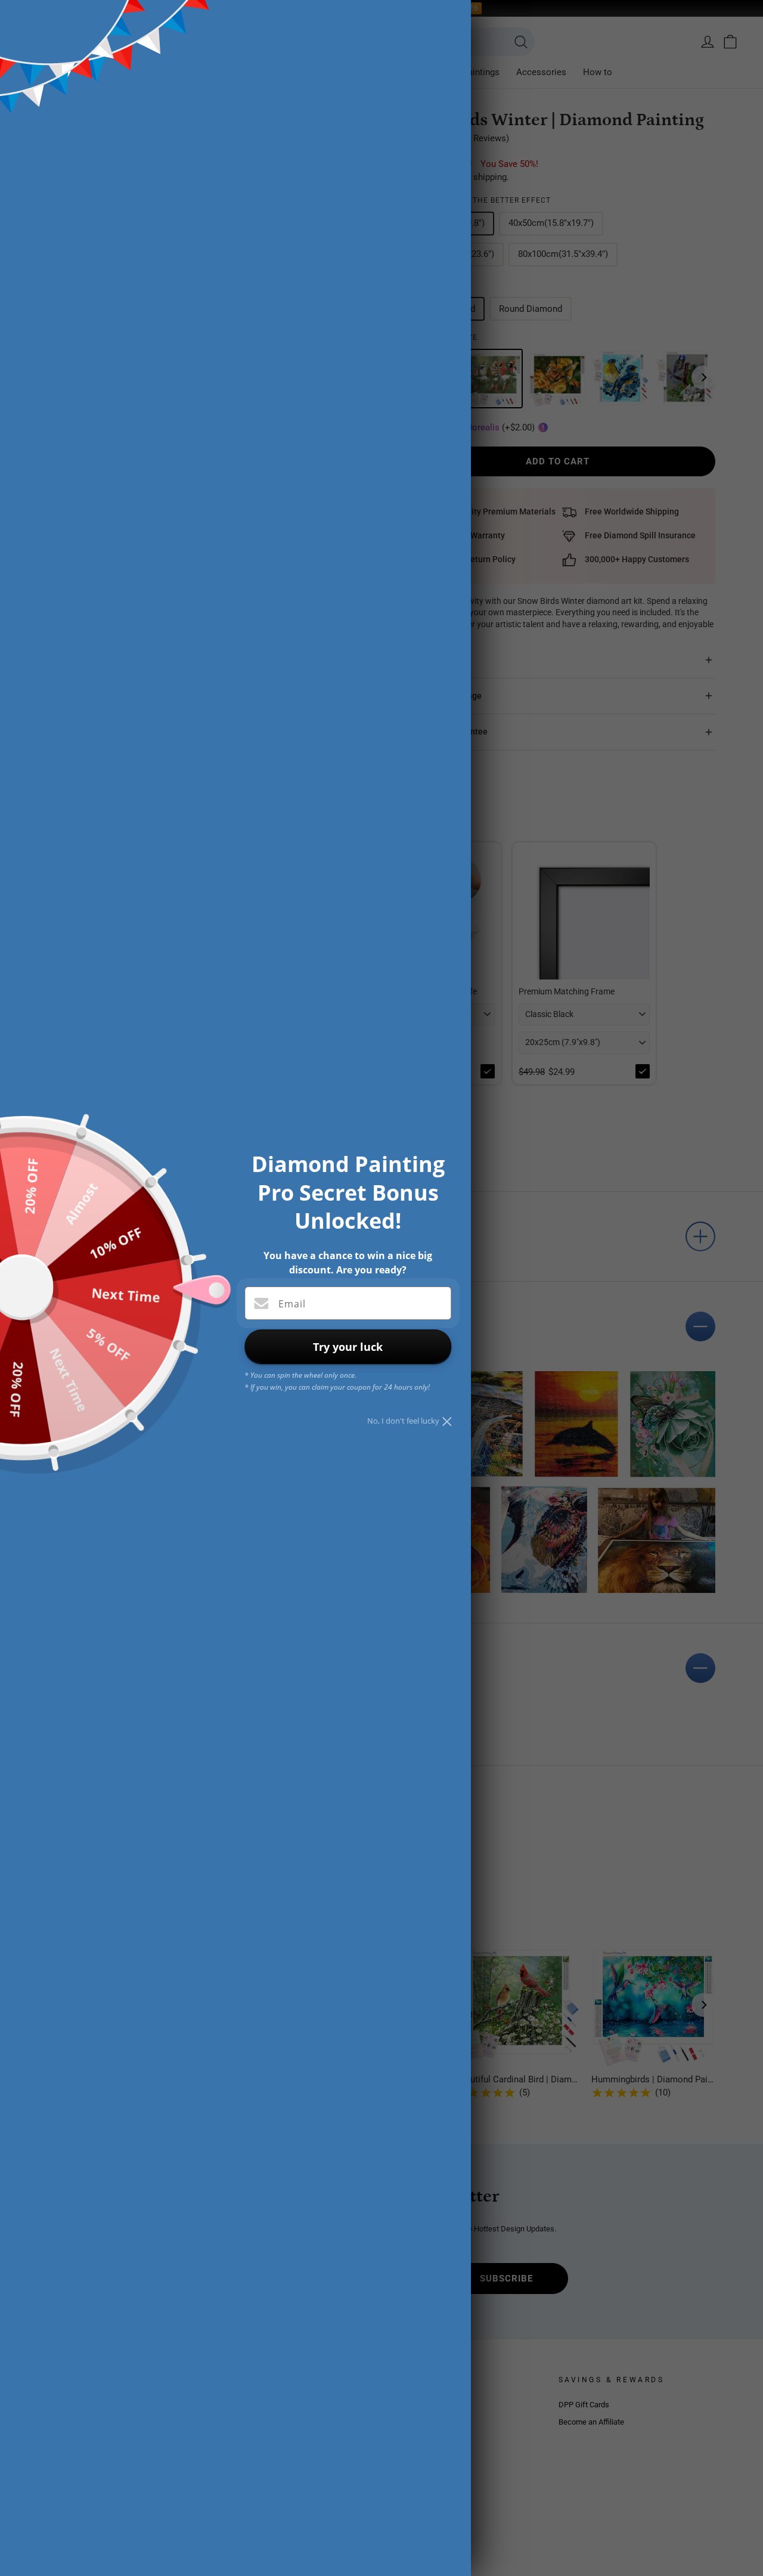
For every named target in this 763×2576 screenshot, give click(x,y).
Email (292, 1304)
